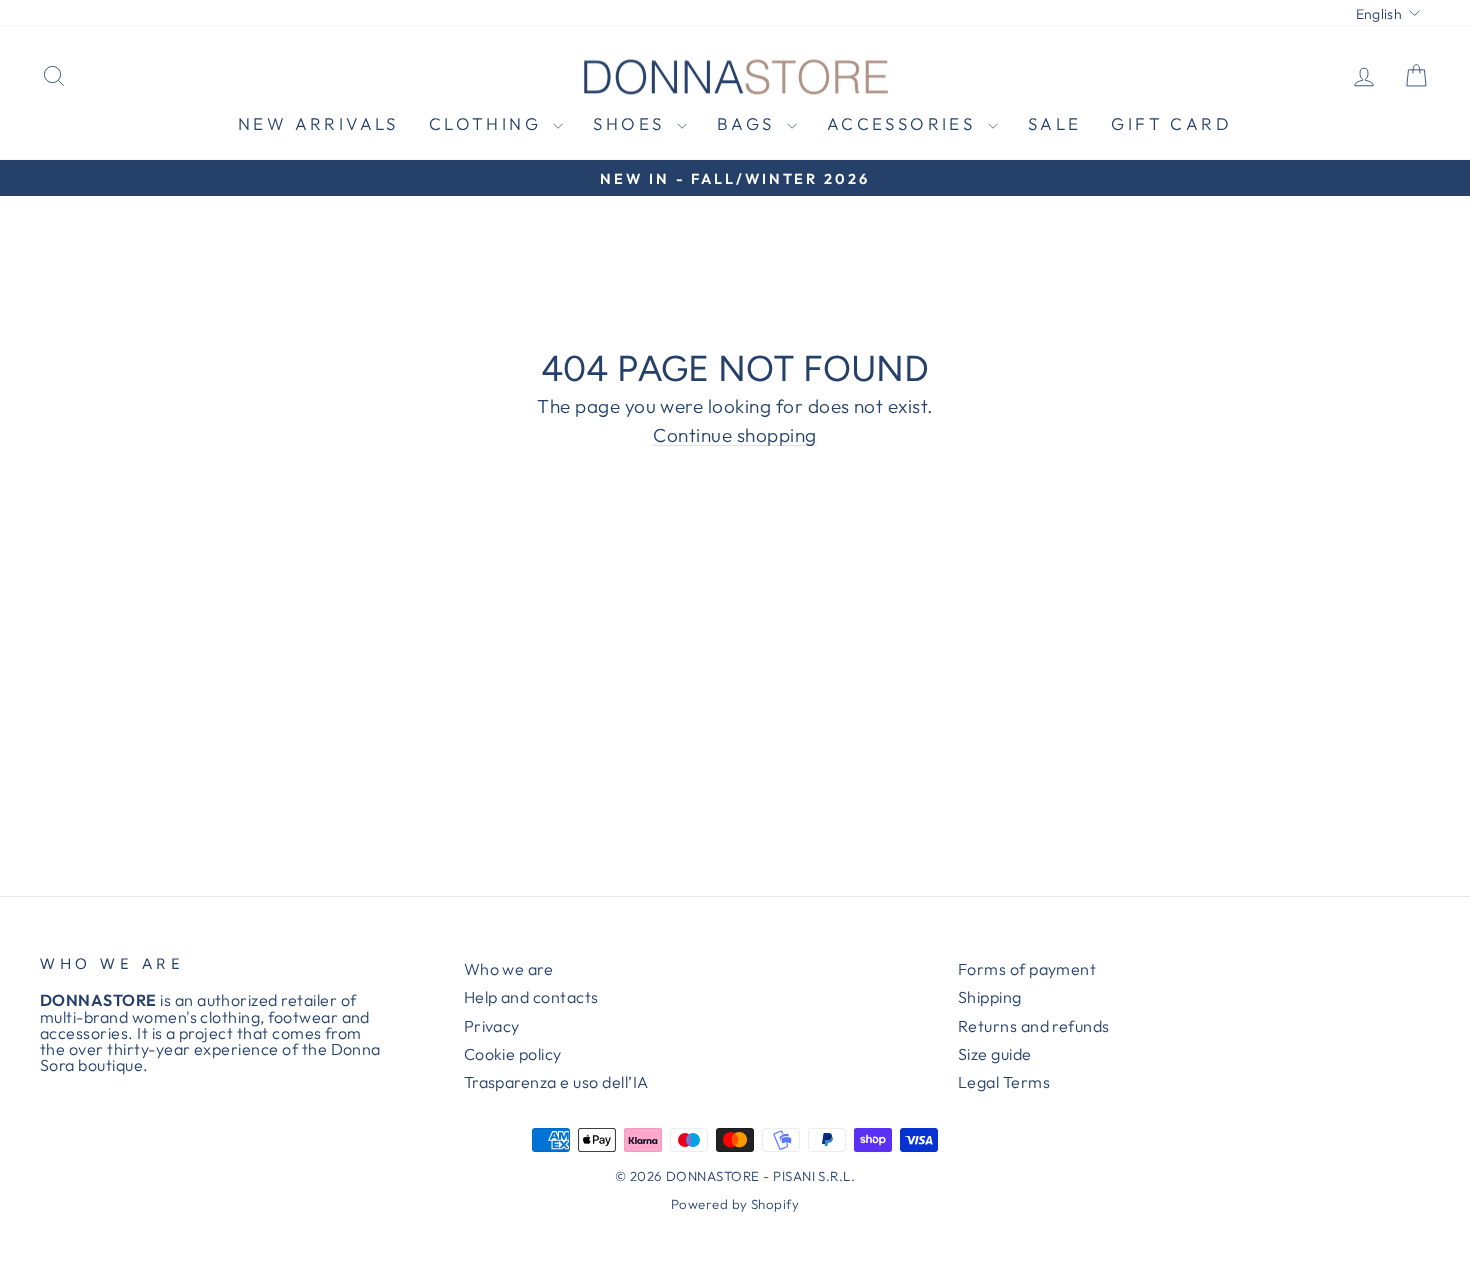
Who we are (509, 969)
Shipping (990, 997)
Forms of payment (1027, 969)
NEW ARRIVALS (318, 123)
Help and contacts (531, 997)
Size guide (995, 1054)
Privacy (492, 1026)
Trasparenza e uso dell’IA (556, 1082)
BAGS (749, 123)
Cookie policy (513, 1054)
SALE (1055, 123)
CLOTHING (489, 123)
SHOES (632, 123)
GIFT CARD (1171, 123)
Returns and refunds (1034, 1026)
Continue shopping (734, 436)
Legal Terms (1004, 1082)
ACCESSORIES (905, 123)
